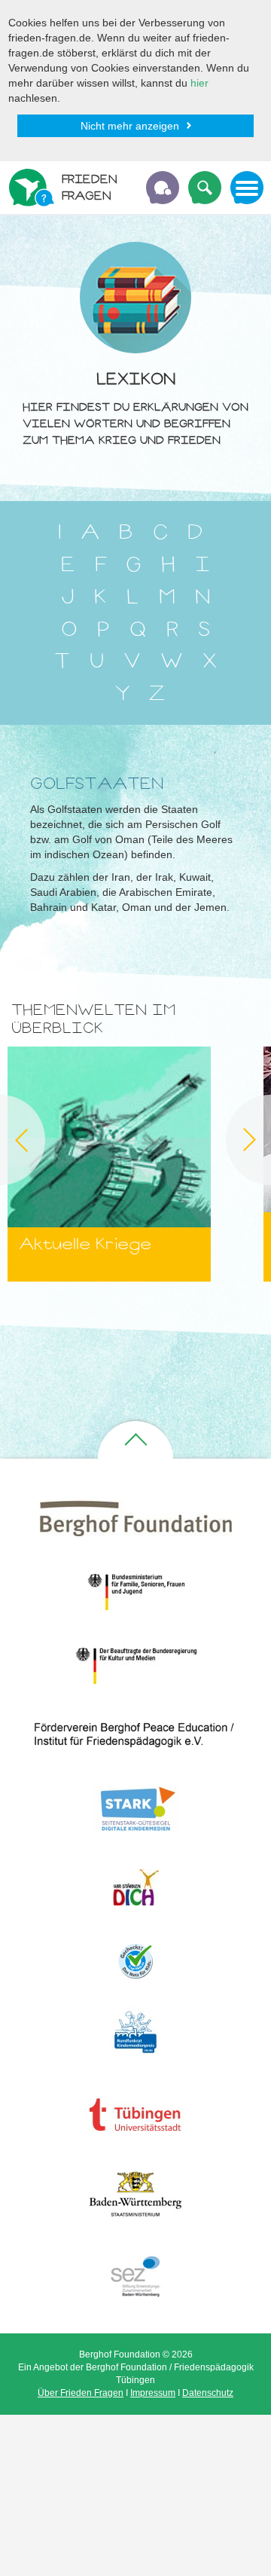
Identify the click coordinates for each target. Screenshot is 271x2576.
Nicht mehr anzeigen (130, 126)
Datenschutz (208, 2393)
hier (199, 83)
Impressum (153, 2393)
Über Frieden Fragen (81, 2393)
